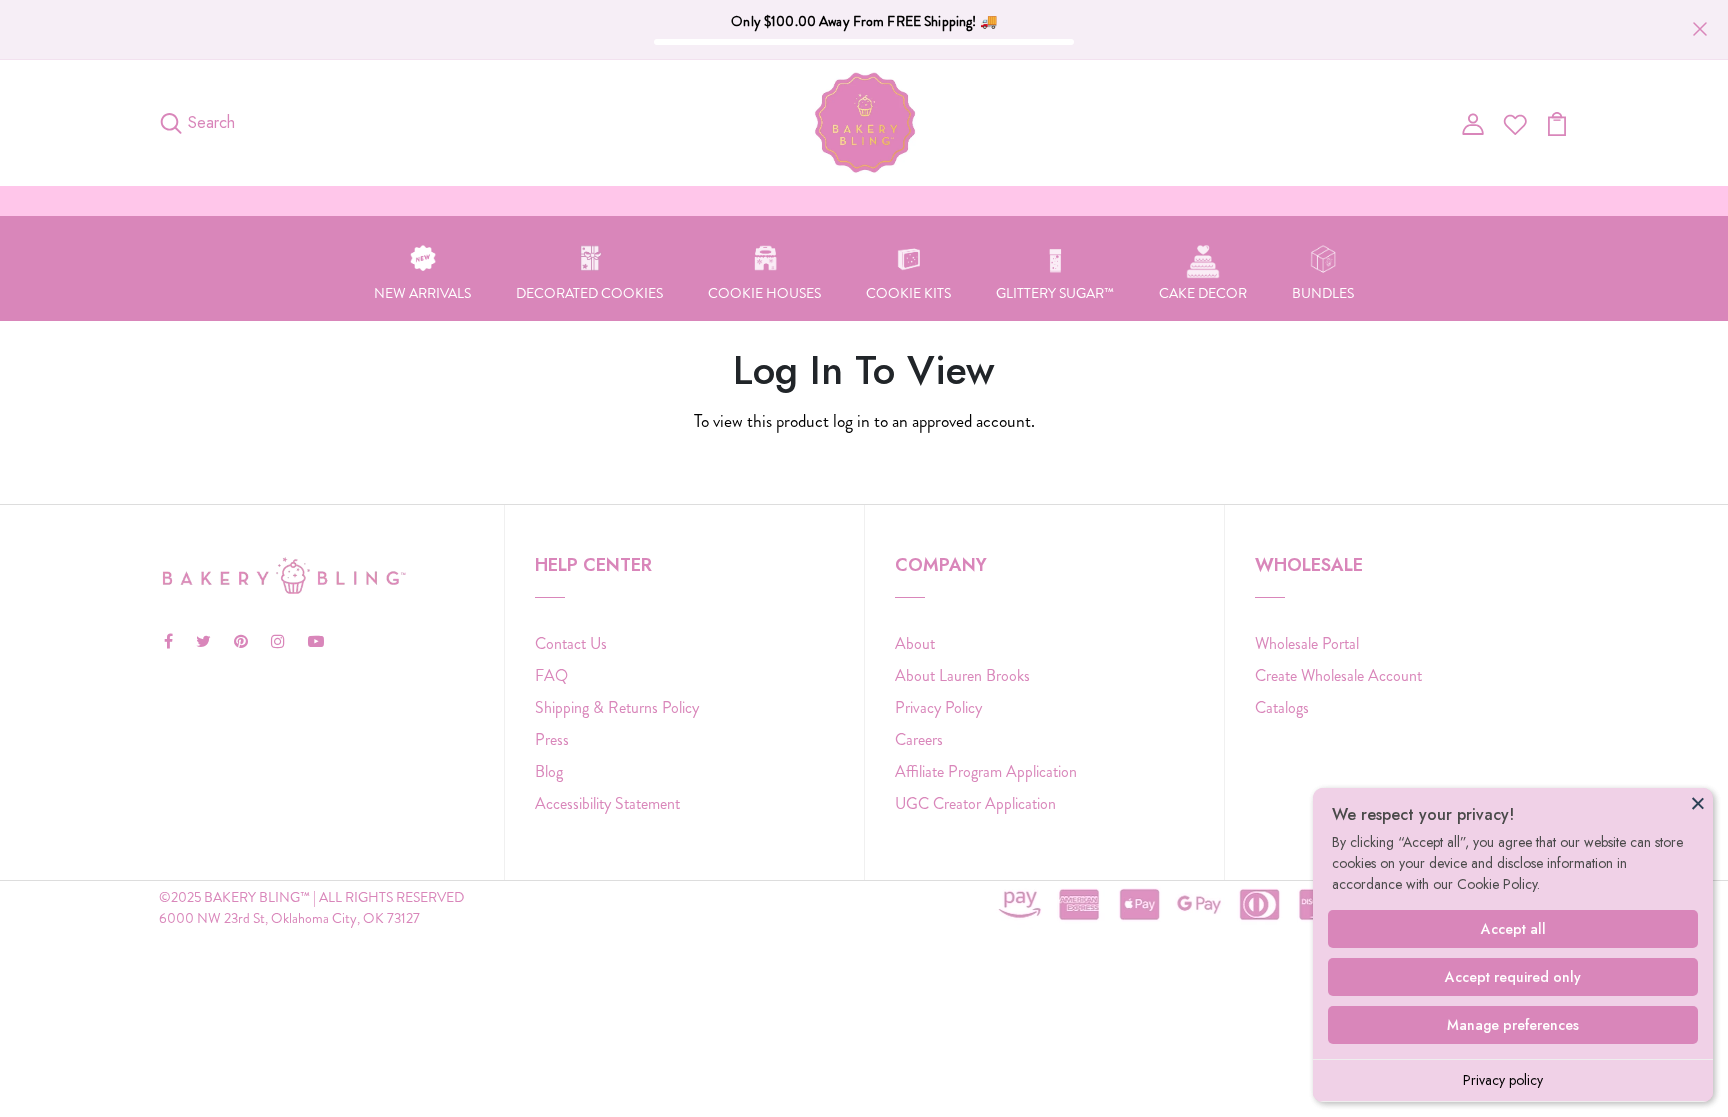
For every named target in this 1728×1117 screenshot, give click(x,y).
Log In (864, 484)
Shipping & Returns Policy (617, 707)
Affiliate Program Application (986, 771)
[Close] (1698, 803)
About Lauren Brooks (962, 675)
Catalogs (1282, 707)
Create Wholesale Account (1338, 675)
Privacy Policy (938, 707)
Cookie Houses (764, 293)
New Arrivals (422, 293)
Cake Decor (1203, 293)
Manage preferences (1513, 1025)
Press (552, 739)
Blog (549, 771)
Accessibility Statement (607, 803)
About (915, 643)
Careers (919, 739)
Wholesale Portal (1307, 643)
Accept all (1513, 929)
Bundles (1323, 293)
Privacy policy (1503, 1080)
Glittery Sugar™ (1055, 293)
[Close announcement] (1700, 29)
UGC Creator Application (975, 803)
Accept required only (1513, 977)
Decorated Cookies (589, 293)
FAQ (551, 675)
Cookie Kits (908, 293)
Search (211, 122)
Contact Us (571, 643)
